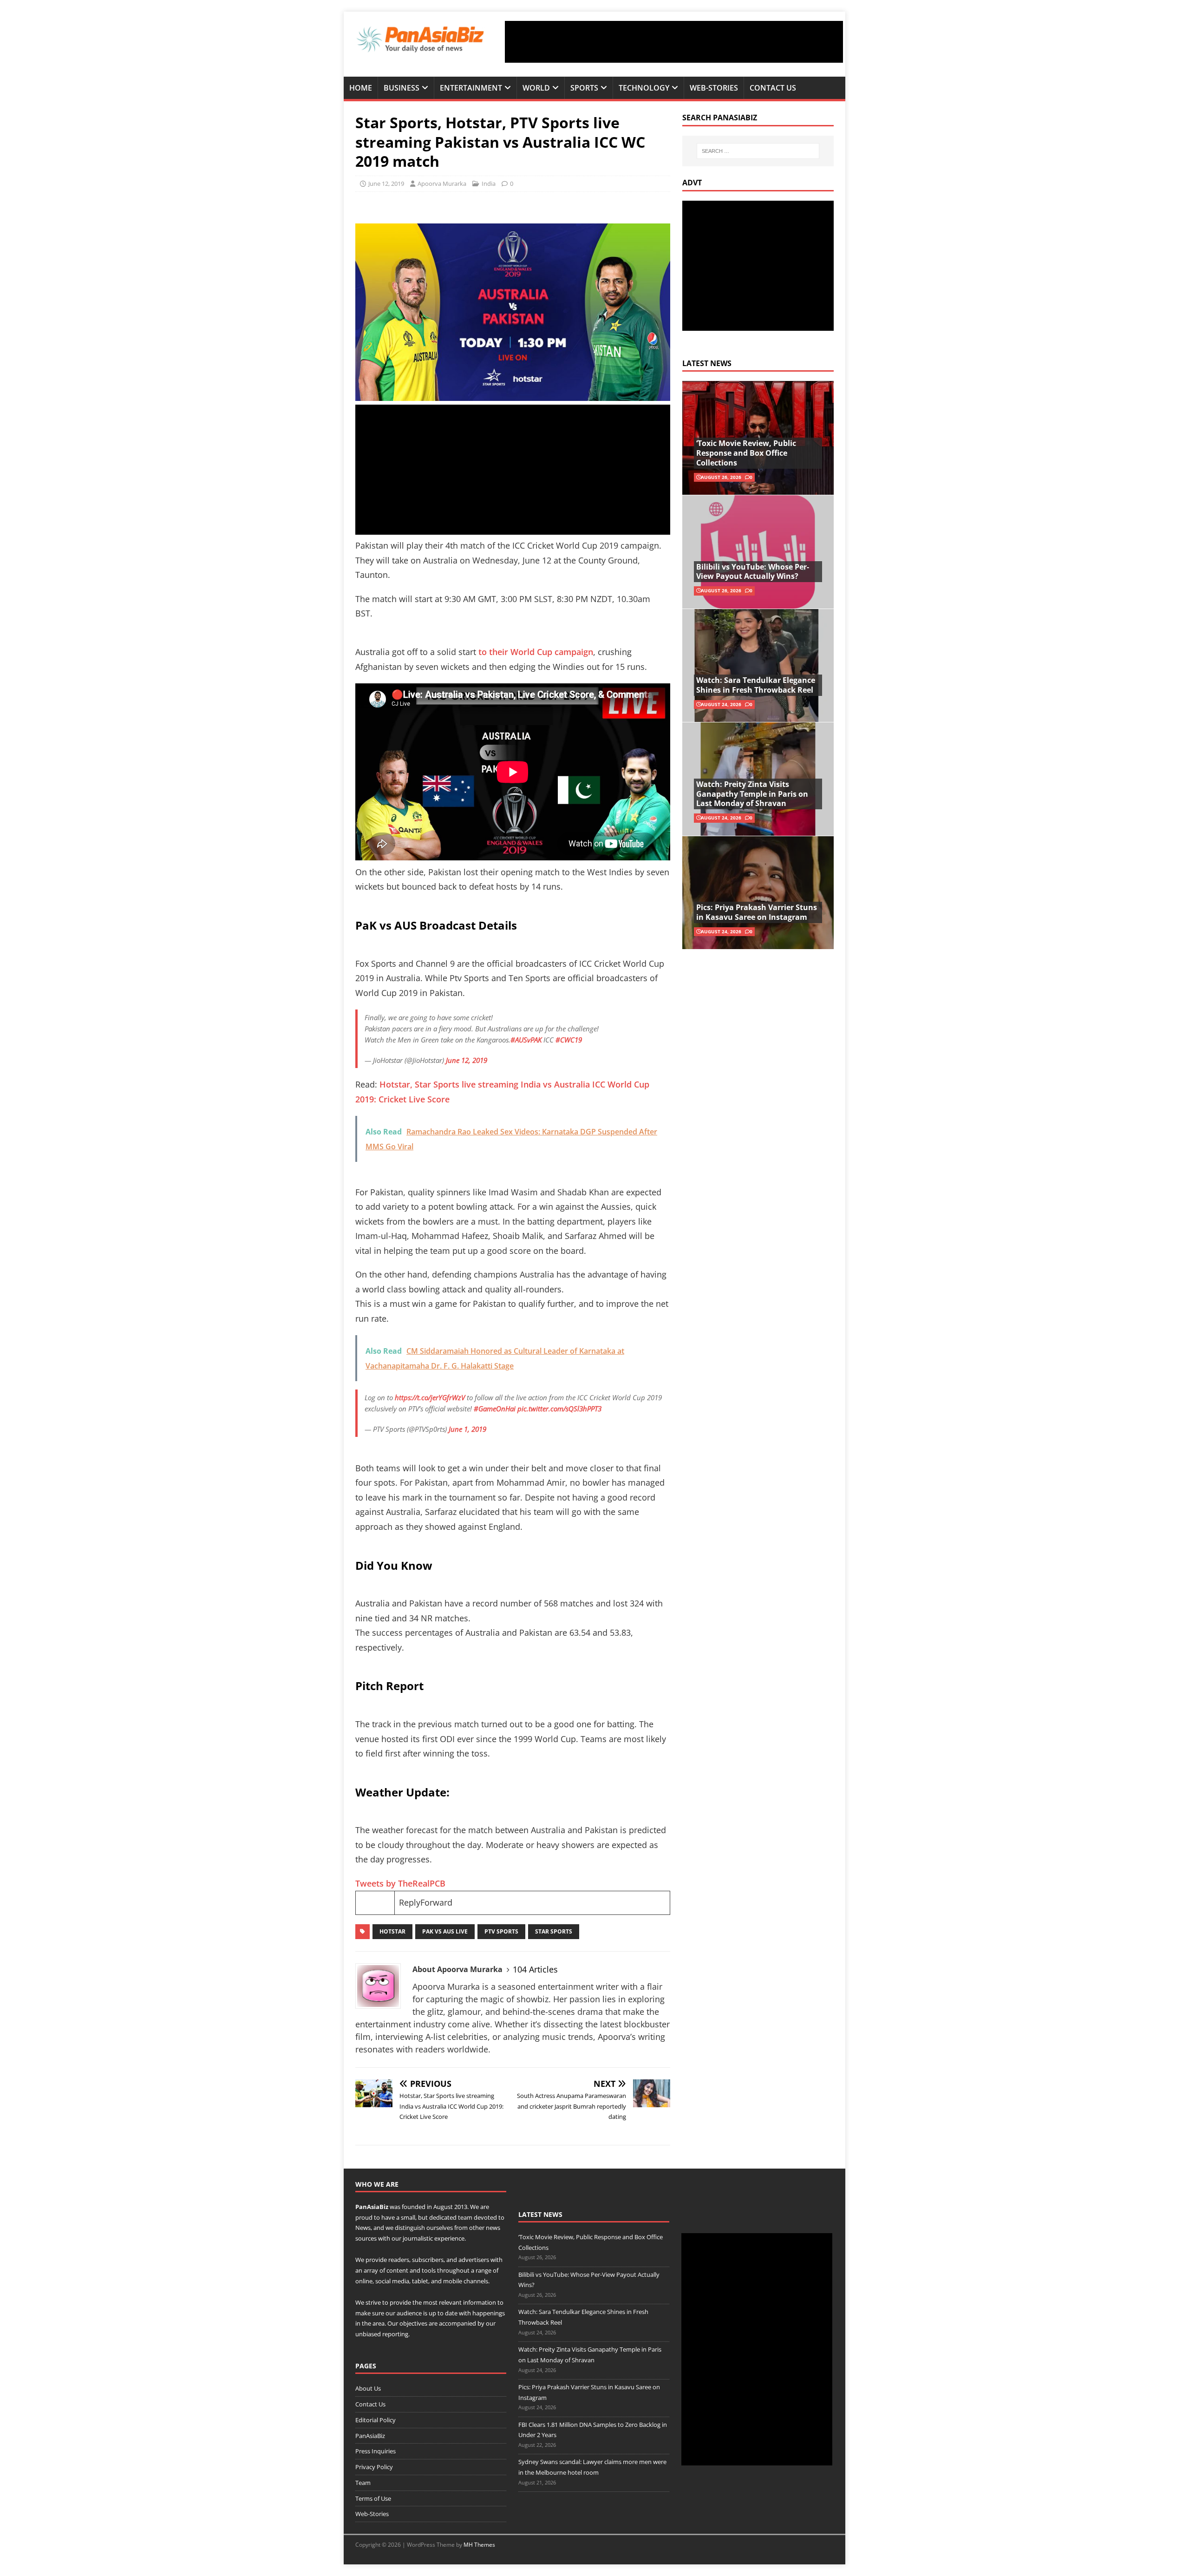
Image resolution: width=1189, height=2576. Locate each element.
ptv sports (501, 1931)
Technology (644, 88)
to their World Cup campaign (536, 652)
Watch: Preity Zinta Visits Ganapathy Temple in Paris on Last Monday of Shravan (752, 794)
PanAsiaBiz (372, 2207)
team (465, 2217)
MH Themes (479, 2545)
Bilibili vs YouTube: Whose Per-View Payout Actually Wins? (753, 572)
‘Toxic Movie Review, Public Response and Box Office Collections (746, 453)
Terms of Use (373, 2498)
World (536, 88)
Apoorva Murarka (442, 184)
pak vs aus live (445, 1931)
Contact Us (773, 88)
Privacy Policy (374, 2467)
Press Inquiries (376, 2451)
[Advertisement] (674, 42)
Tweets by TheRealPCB (400, 1883)
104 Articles (535, 1969)
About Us (368, 2388)
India (489, 184)
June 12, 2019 (386, 184)
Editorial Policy (376, 2420)
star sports (554, 1931)
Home (361, 88)
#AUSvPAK (526, 1040)
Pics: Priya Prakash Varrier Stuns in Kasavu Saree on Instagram (757, 912)
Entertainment (471, 88)
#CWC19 (569, 1040)
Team (363, 2483)
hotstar (392, 1931)
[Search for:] (758, 151)
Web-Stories (714, 88)
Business (402, 88)
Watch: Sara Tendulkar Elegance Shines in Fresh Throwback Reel (756, 685)
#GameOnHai (495, 1409)
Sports (584, 88)
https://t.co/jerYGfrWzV (430, 1397)
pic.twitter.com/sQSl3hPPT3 (559, 1409)
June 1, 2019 (467, 1429)
